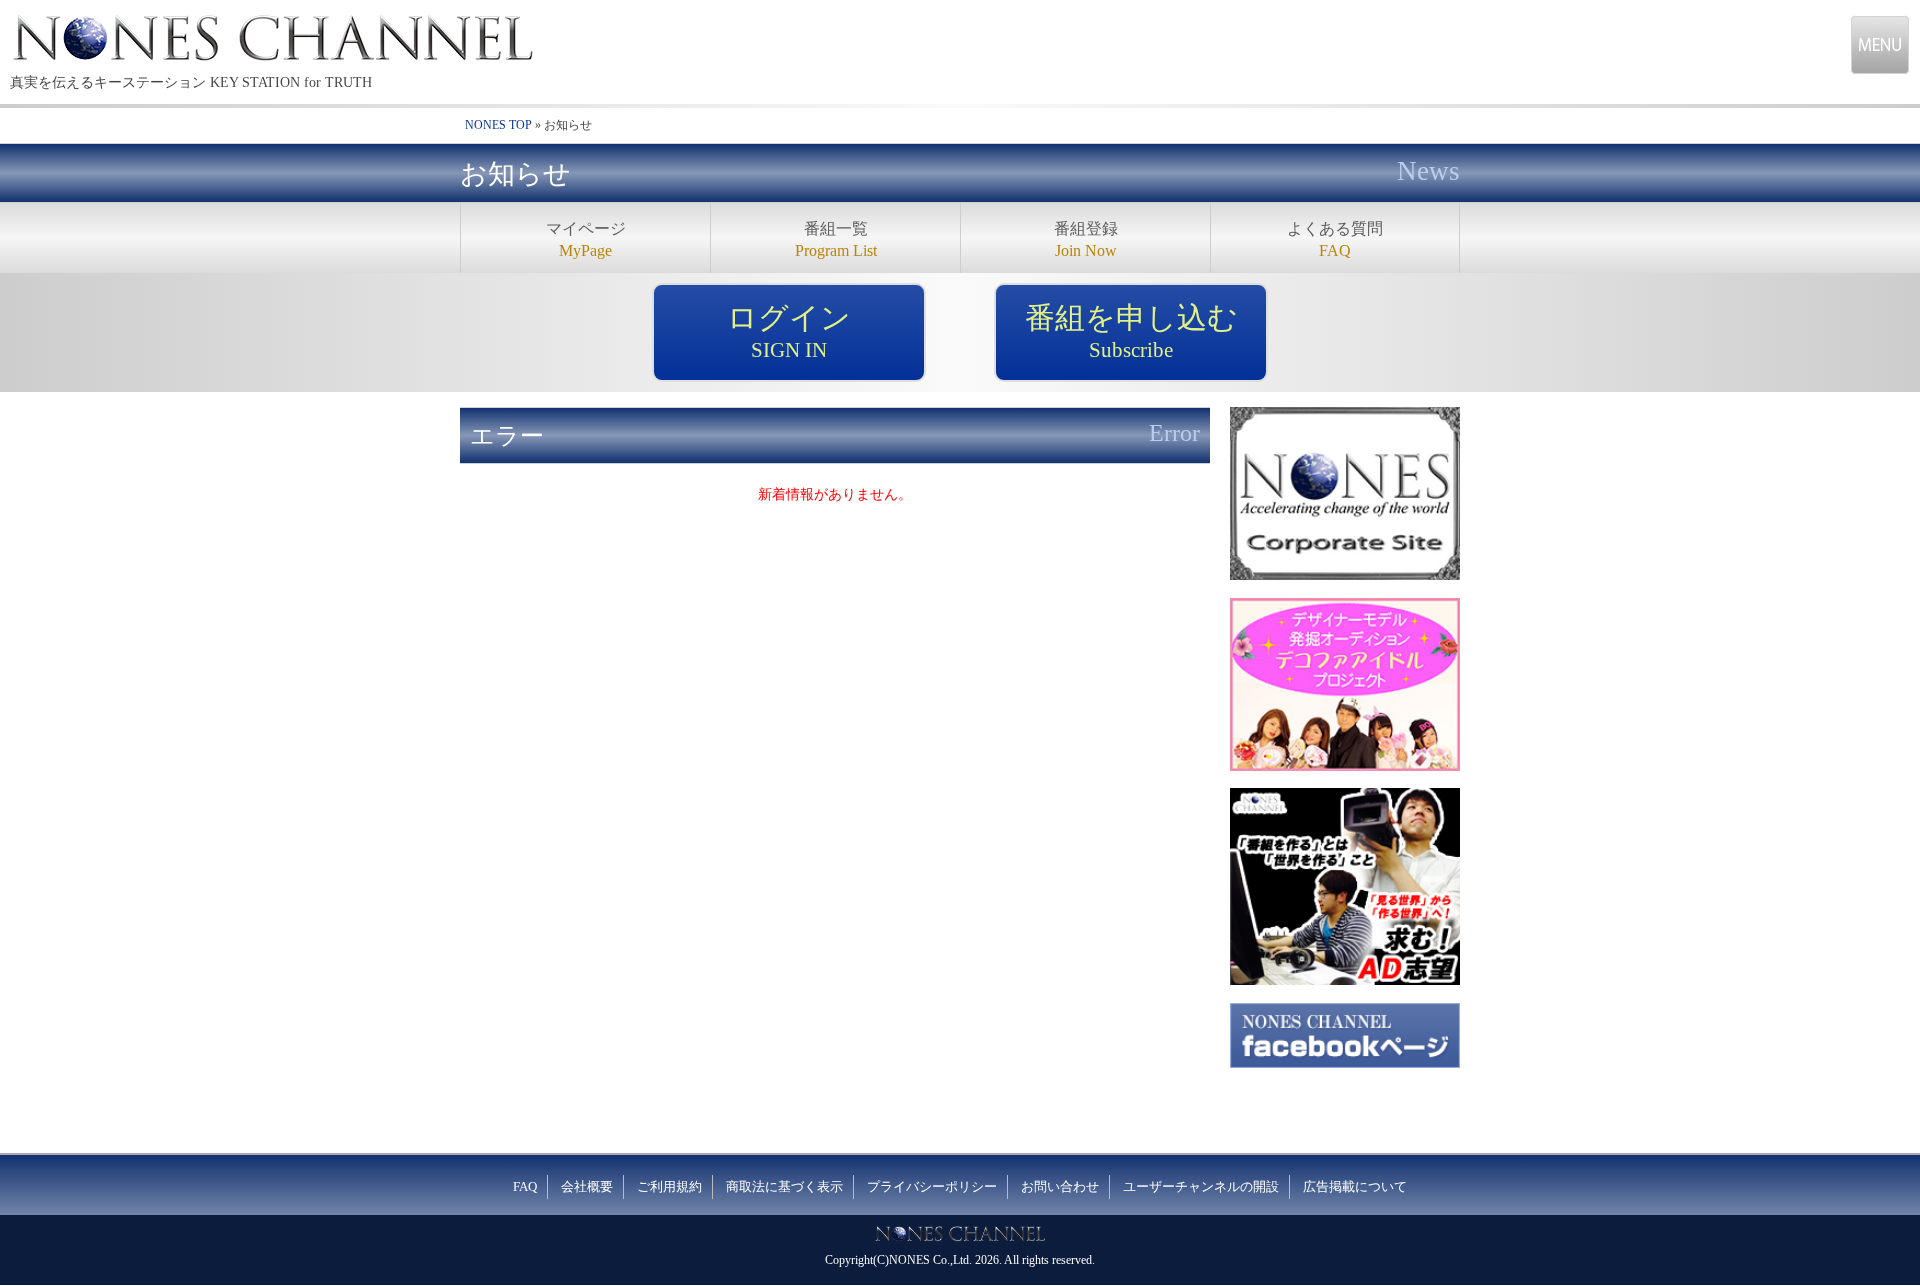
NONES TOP (498, 125)
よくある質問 (1335, 239)
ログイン (789, 331)
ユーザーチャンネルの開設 (1201, 1187)
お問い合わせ (1060, 1187)
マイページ (586, 239)
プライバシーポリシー (932, 1187)
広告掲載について (1355, 1187)
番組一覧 (836, 239)
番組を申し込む (1131, 331)
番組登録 (1086, 239)
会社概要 (587, 1187)
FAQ (525, 1187)
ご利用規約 (669, 1187)
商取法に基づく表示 (784, 1187)
